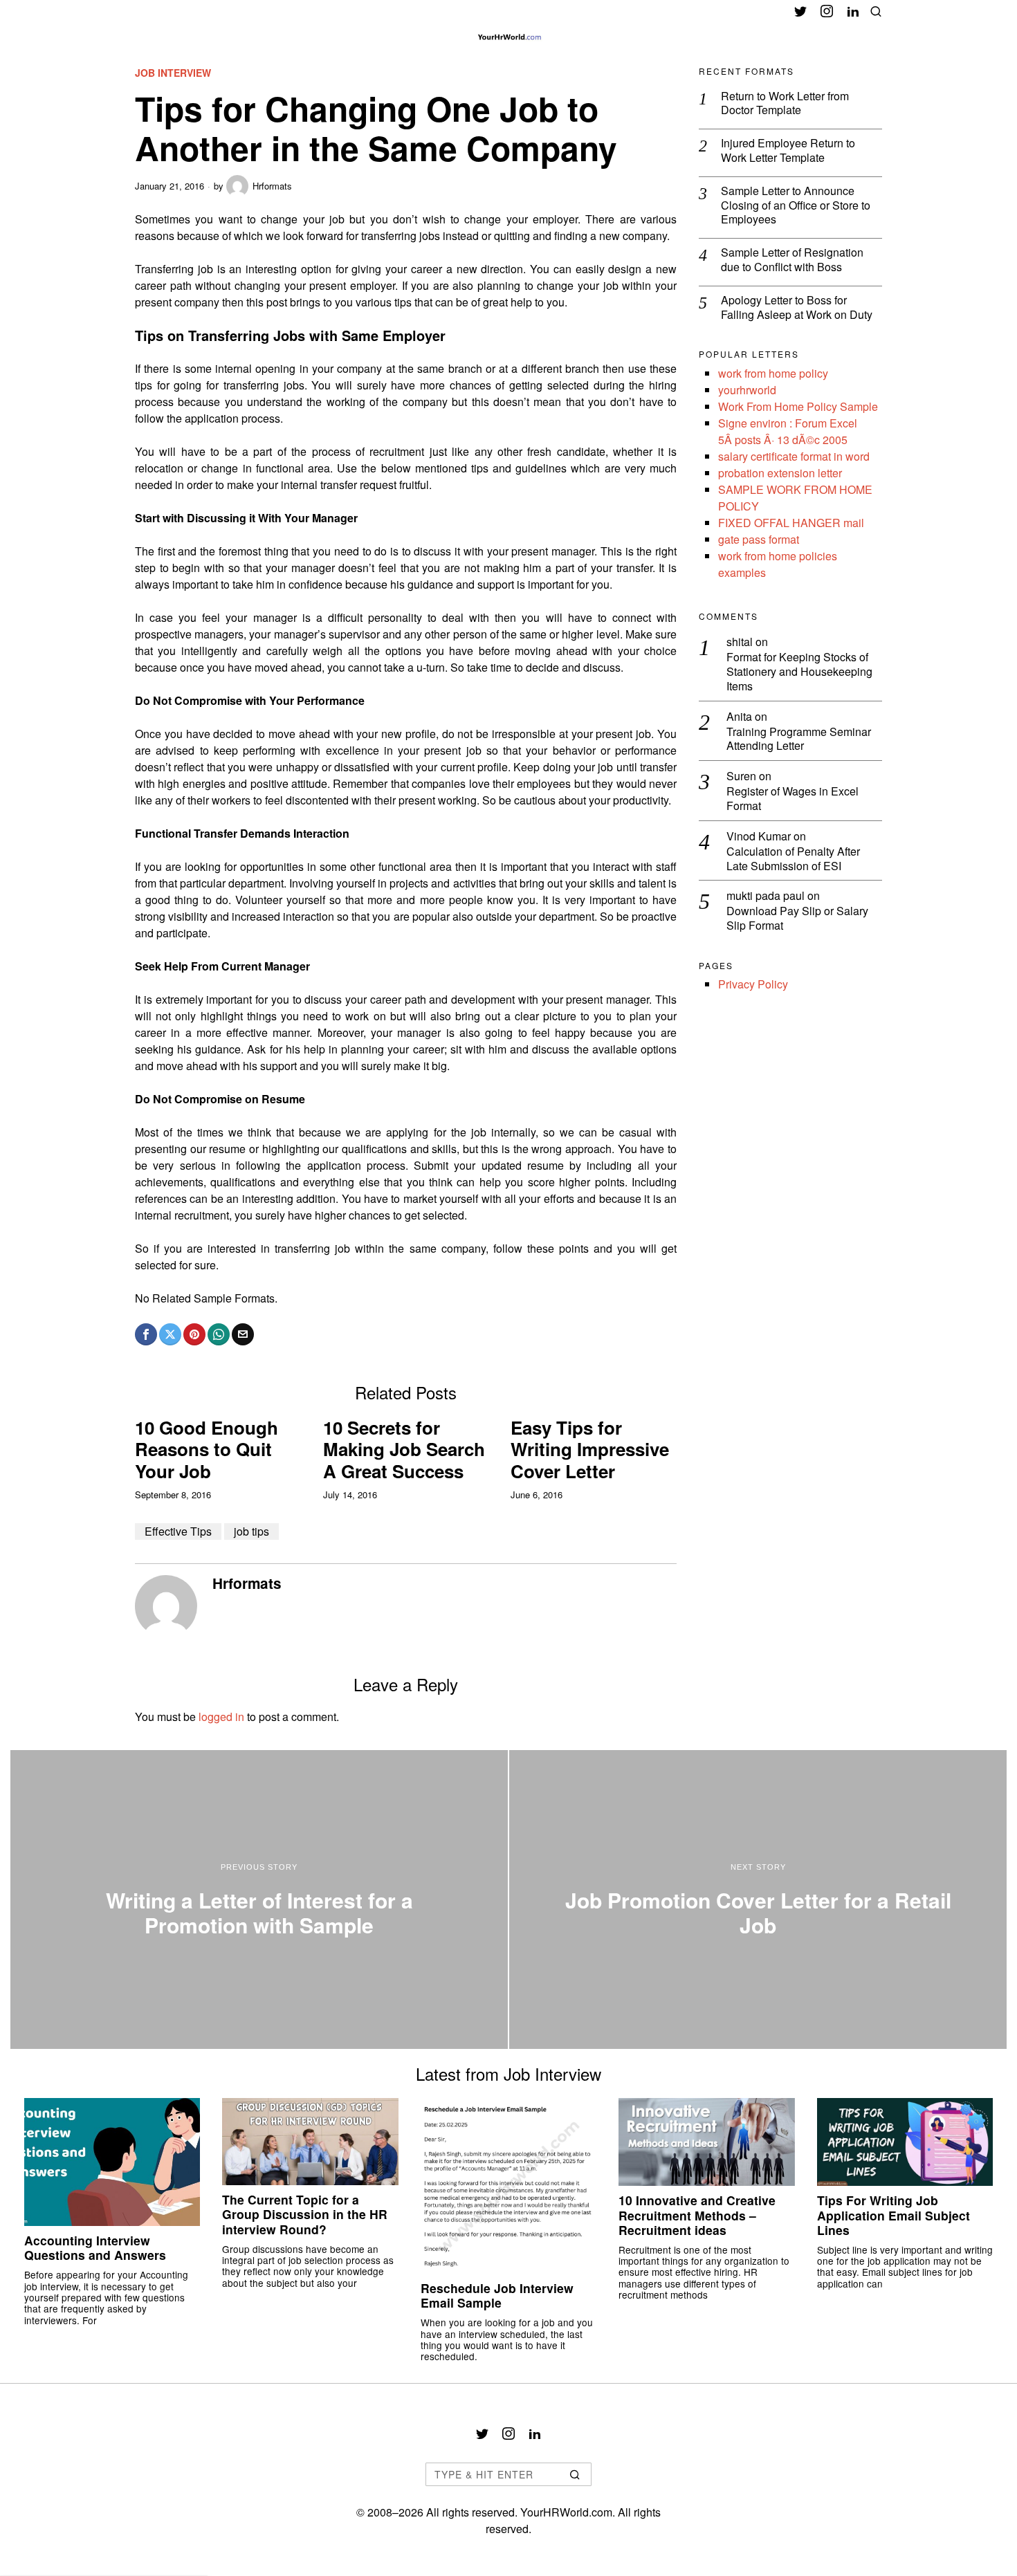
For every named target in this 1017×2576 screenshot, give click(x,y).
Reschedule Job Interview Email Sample (497, 2295)
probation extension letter (780, 473)
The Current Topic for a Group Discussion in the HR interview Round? (305, 2214)
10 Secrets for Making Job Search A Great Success (404, 1449)
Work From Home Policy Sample (798, 406)
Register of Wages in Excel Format (792, 799)
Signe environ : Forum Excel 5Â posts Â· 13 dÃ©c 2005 (788, 431)
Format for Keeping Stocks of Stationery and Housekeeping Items (799, 672)
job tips (251, 1531)
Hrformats (272, 186)
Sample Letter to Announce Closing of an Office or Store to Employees (796, 205)
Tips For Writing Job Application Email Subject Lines (894, 2215)
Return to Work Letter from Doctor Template (785, 104)
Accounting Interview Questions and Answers (95, 2247)
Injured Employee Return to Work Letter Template (788, 151)
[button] (575, 2474)
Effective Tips (178, 1531)
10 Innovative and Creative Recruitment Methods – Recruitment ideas (697, 2215)
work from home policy (773, 373)
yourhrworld (747, 390)
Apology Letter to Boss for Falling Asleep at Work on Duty (797, 308)
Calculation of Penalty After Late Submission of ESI (793, 859)
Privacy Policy (753, 984)
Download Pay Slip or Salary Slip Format (797, 919)
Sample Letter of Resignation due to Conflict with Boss (792, 260)
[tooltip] (800, 11)
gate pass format (759, 539)
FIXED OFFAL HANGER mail (791, 523)
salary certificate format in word (794, 456)
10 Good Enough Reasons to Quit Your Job (207, 1449)
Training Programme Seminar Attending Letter (799, 739)
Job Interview (173, 73)
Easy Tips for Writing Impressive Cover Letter (590, 1449)
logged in (221, 1717)
